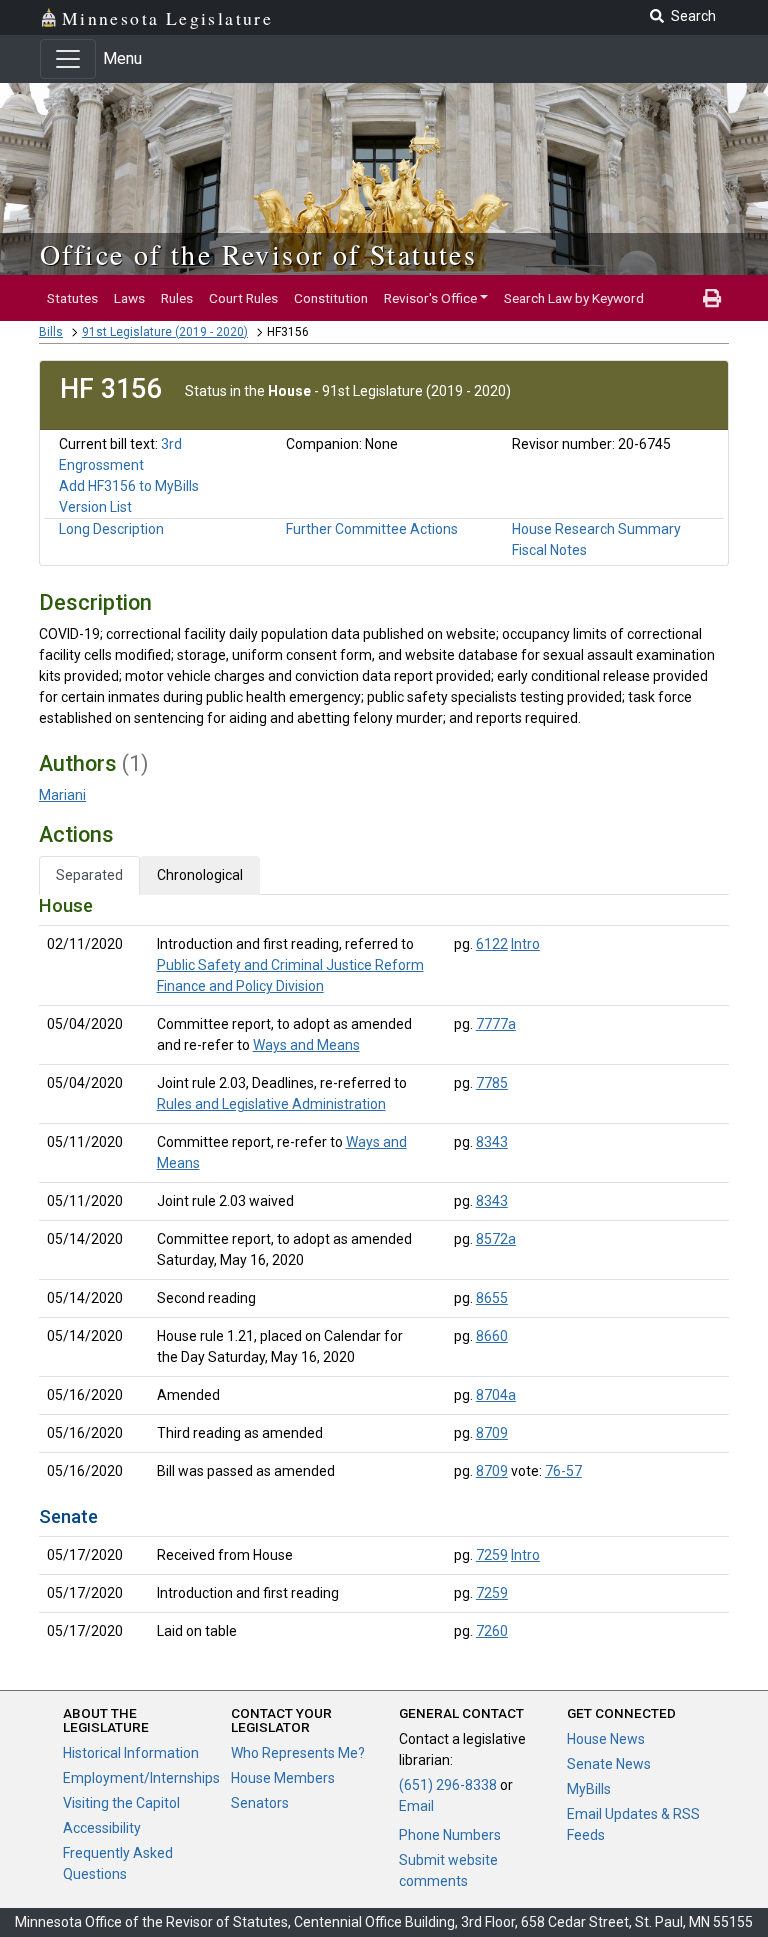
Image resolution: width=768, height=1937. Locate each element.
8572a (496, 1239)
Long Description (111, 529)
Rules (177, 298)
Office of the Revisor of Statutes (258, 254)
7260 (492, 1631)
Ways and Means (306, 1045)
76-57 (563, 1471)
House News (606, 1739)
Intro (525, 944)
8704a (496, 1395)
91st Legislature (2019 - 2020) (165, 332)
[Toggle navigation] (68, 59)
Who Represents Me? (298, 1753)
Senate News (609, 1764)
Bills (51, 332)
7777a (496, 1024)
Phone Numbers (450, 1835)
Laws (129, 298)
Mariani (62, 795)
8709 (492, 1433)
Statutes (72, 298)
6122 (492, 944)
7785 (492, 1083)
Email (416, 1806)
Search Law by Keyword (574, 298)
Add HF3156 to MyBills (129, 486)
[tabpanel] (384, 1272)
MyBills (589, 1789)
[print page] (712, 298)
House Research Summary (596, 529)
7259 (492, 1555)
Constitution (331, 298)
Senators (260, 1803)
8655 (492, 1298)
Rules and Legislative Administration (271, 1104)
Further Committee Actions (372, 529)
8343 (492, 1142)
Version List (95, 507)
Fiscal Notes (549, 550)
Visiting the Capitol (121, 1803)
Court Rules (243, 298)
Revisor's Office (430, 298)
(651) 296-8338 (448, 1785)
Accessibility (102, 1828)
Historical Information (131, 1753)
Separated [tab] (89, 875)
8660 (492, 1336)
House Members (283, 1778)
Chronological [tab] (200, 875)
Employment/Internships (141, 1778)
